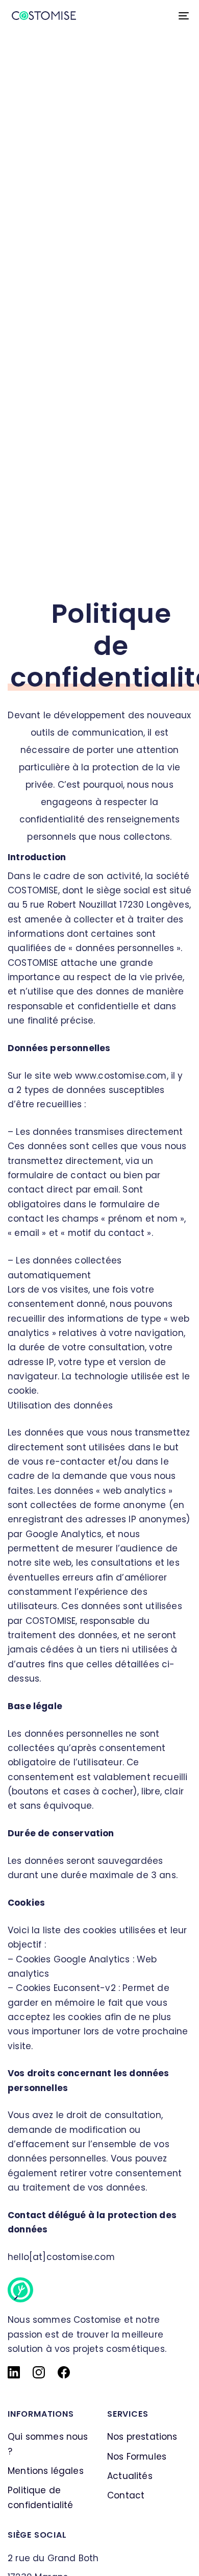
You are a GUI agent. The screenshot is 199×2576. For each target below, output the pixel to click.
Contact (126, 2495)
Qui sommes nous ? (48, 2444)
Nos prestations (142, 2437)
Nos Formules (137, 2457)
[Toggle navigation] (159, 16)
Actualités (130, 2476)
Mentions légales (46, 2471)
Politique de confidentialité (41, 2497)
